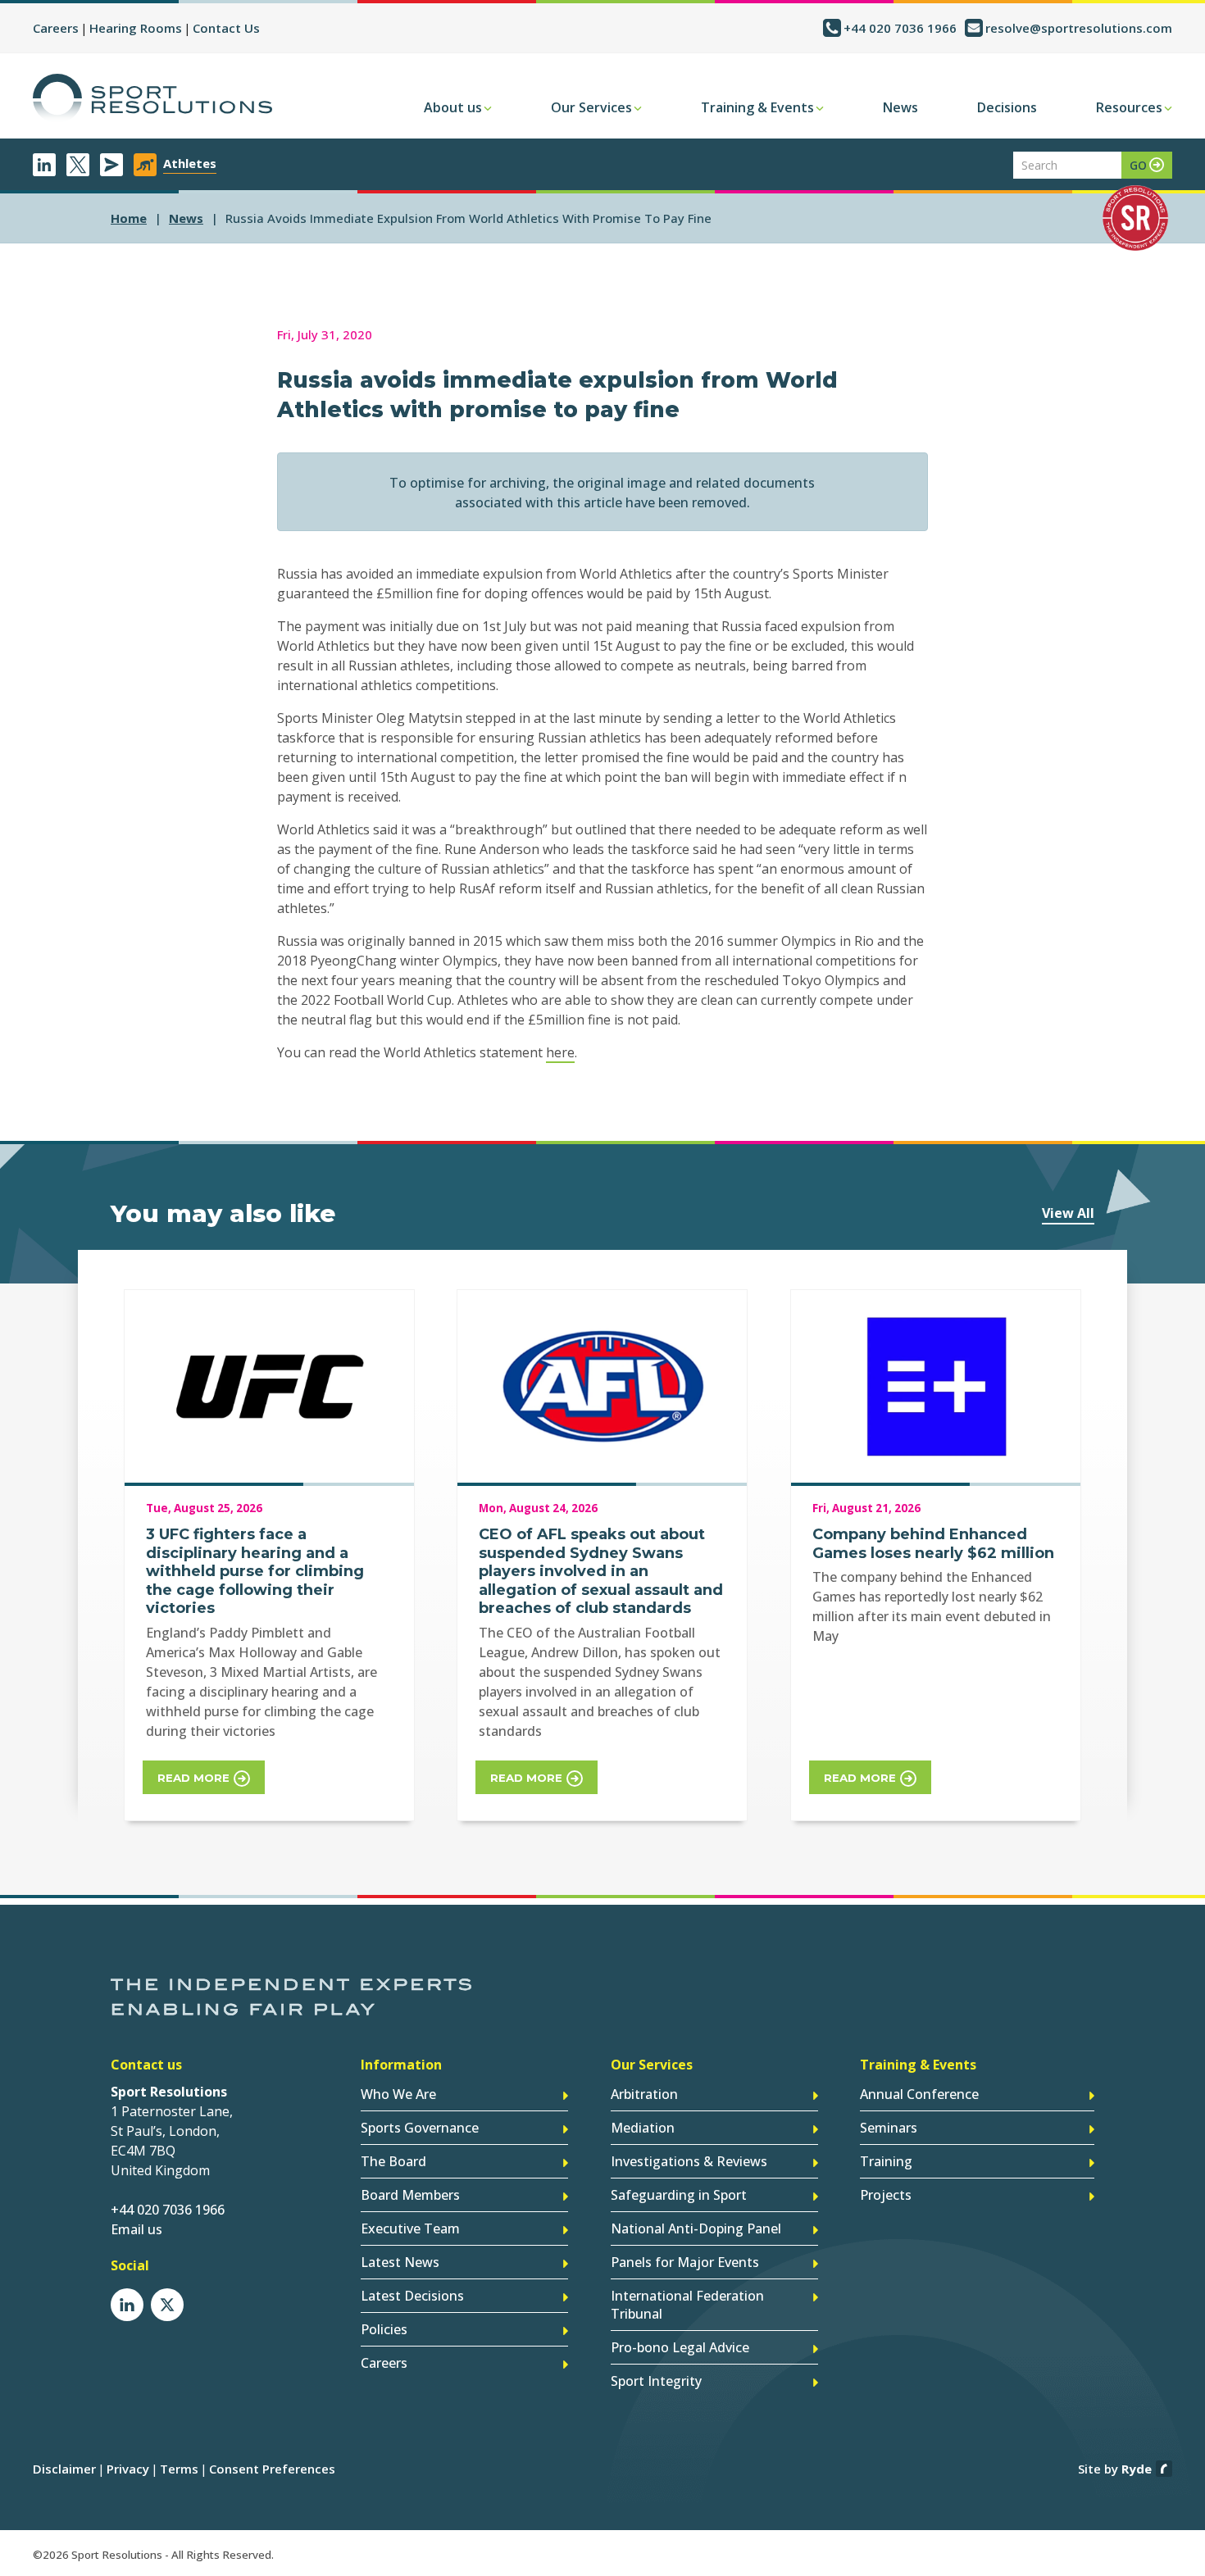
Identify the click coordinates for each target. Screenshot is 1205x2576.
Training (886, 2161)
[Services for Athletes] (145, 165)
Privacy (128, 2469)
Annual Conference (919, 2094)
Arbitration (644, 2094)
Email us (136, 2229)
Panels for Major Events (685, 2262)
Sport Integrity (656, 2381)
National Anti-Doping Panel (696, 2228)
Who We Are (398, 2094)
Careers (56, 28)
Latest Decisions (412, 2296)
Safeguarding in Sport (679, 2195)
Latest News (400, 2262)
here (560, 1052)
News (900, 107)
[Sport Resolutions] (152, 98)
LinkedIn (44, 165)
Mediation (643, 2128)
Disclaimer (64, 2469)
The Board (393, 2161)
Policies (384, 2329)
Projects (886, 2195)
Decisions (1007, 107)
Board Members (410, 2195)
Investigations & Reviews (689, 2161)
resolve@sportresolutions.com (1079, 28)
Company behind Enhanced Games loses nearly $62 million (933, 1544)
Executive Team (410, 2228)
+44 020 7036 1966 (900, 28)
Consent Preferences (272, 2469)
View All (1068, 1213)
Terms (179, 2469)
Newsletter (111, 165)
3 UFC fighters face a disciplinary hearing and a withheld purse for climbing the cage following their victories (255, 1571)
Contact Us (226, 28)
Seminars (889, 2128)
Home (129, 218)
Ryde (1137, 2469)
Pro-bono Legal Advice (680, 2347)
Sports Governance (420, 2128)
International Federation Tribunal (687, 2305)
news (186, 218)
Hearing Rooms (136, 28)
